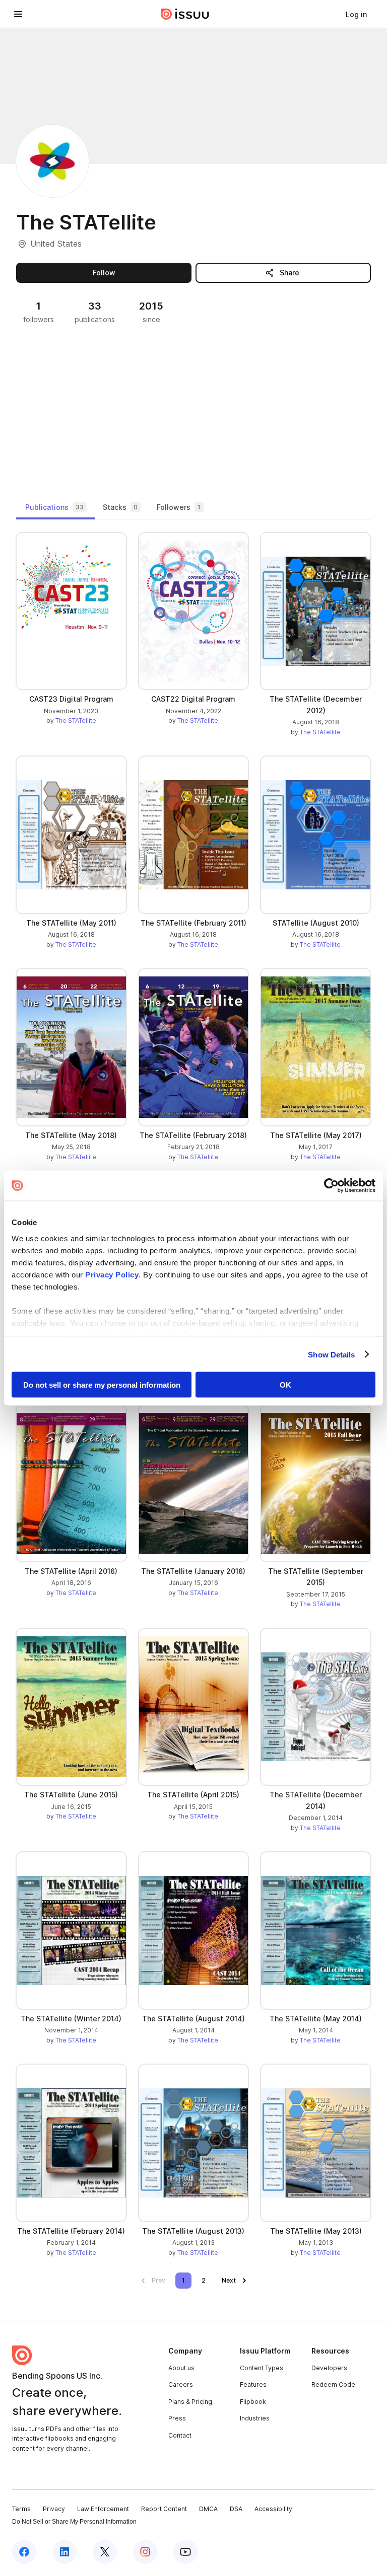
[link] (356, 14)
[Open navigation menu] (18, 14)
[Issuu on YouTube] (185, 2552)
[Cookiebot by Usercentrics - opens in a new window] (331, 1186)
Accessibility (273, 2509)
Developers (329, 2368)
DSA (236, 2509)
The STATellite (76, 721)
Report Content (164, 2509)
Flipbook (253, 2402)
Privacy (54, 2509)
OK (285, 1385)
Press (177, 2418)
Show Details (331, 1354)
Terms (21, 2509)
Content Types (262, 2368)
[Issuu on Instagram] (145, 2552)
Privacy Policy (112, 1274)
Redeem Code (333, 2384)
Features (253, 2384)
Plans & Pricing (190, 2402)
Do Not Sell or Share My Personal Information (74, 2522)
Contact (180, 2435)
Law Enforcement (103, 2509)
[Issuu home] (185, 14)
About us (181, 2368)
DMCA (208, 2509)
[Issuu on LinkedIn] (64, 2552)
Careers (181, 2384)
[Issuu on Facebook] (24, 2552)
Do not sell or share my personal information (102, 1385)
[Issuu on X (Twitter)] (105, 2552)
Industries (255, 2418)
